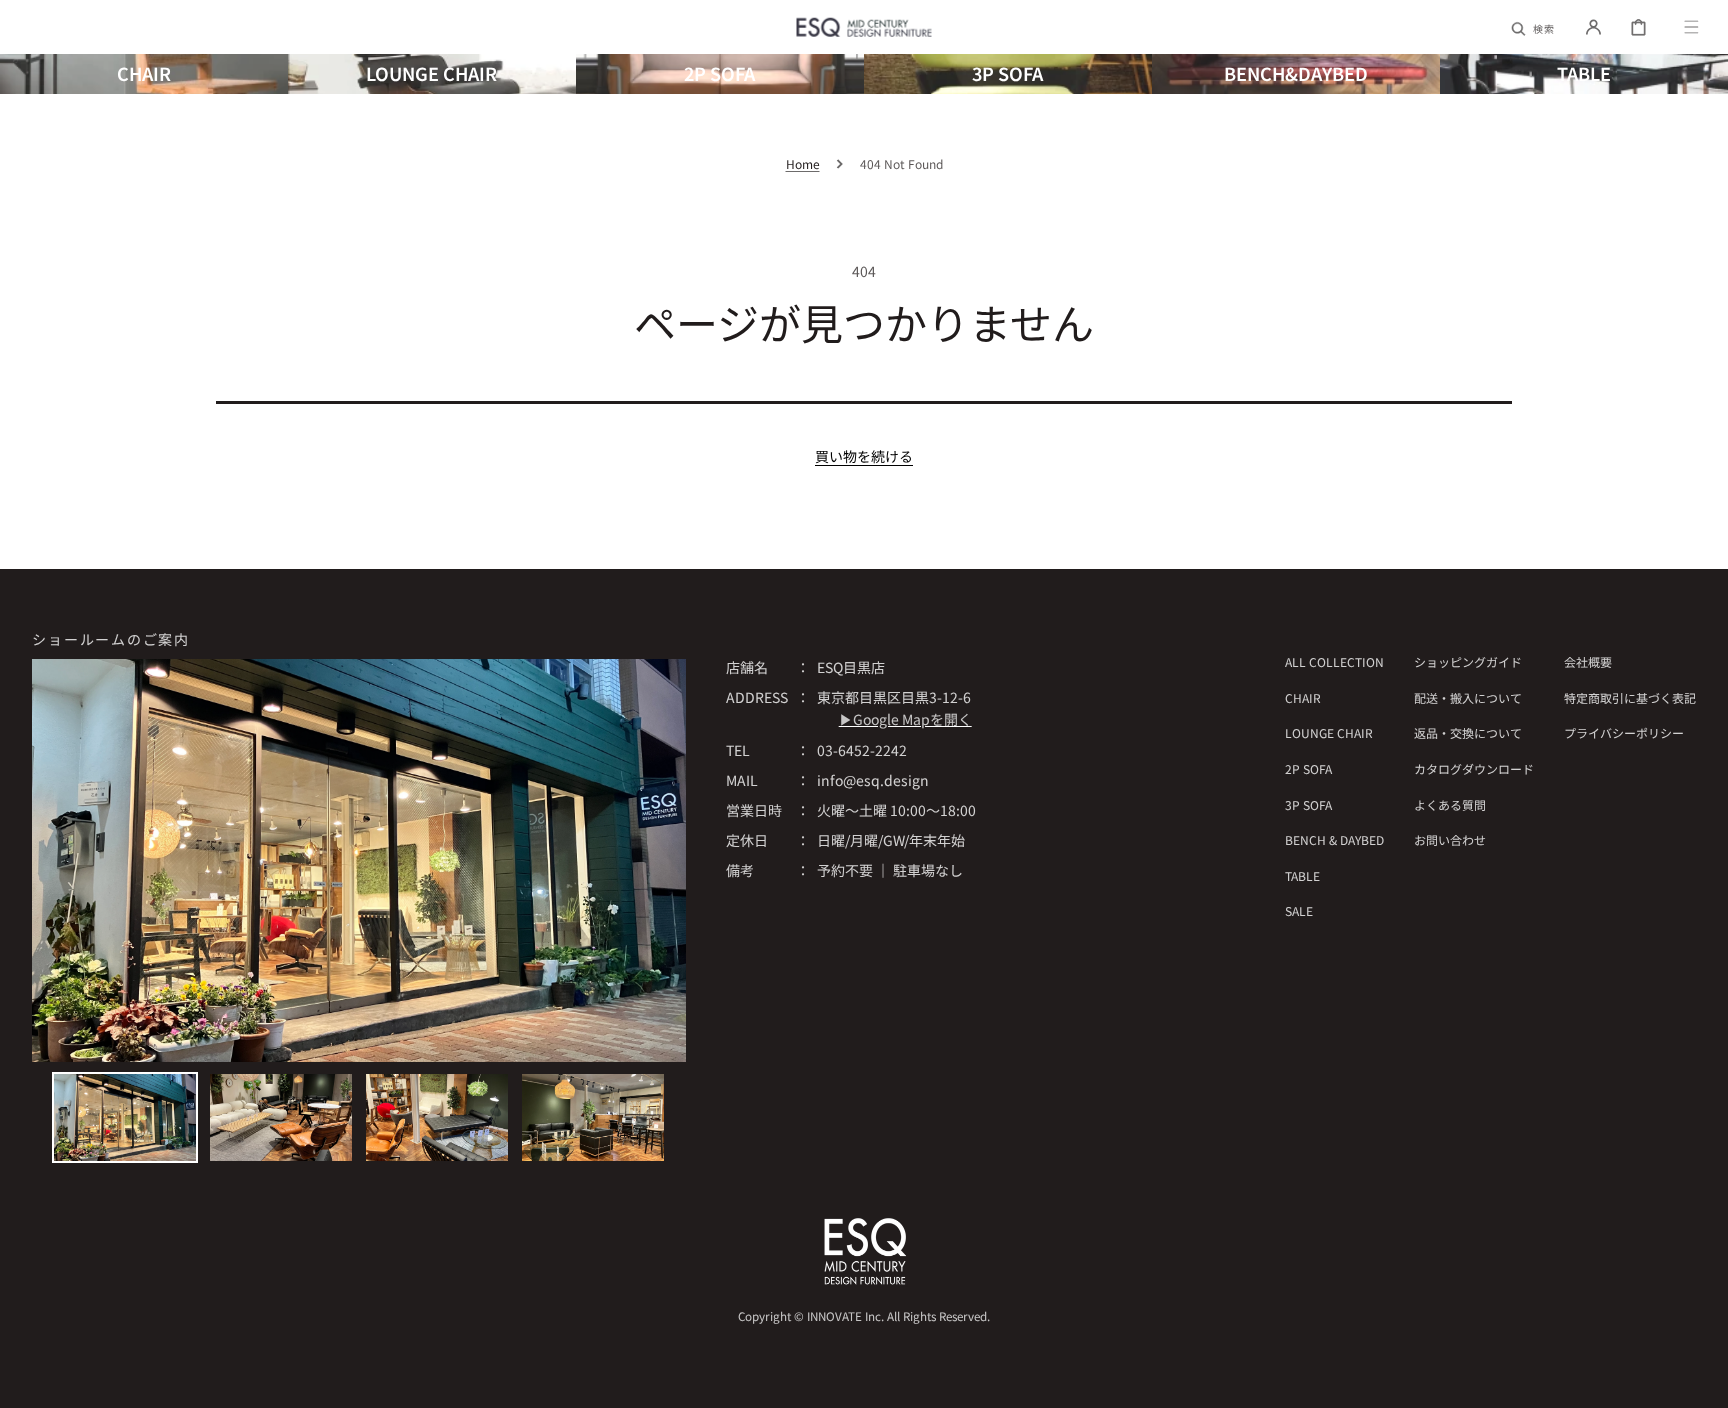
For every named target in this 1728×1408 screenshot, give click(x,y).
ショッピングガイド (1468, 662)
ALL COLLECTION (1334, 662)
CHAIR (1303, 697)
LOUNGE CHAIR (1329, 732)
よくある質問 (1450, 804)
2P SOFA (1308, 768)
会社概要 (1588, 662)
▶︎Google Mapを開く (905, 719)
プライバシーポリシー (1624, 732)
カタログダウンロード (1474, 768)
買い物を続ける (864, 456)
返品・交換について (1468, 732)
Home (803, 163)
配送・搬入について (1468, 697)
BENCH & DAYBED (1334, 839)
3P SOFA (1308, 804)
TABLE (1302, 875)
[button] (1534, 27)
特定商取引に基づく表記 (1630, 697)
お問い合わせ (1450, 839)
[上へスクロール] (1702, 1382)
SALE (1299, 910)
